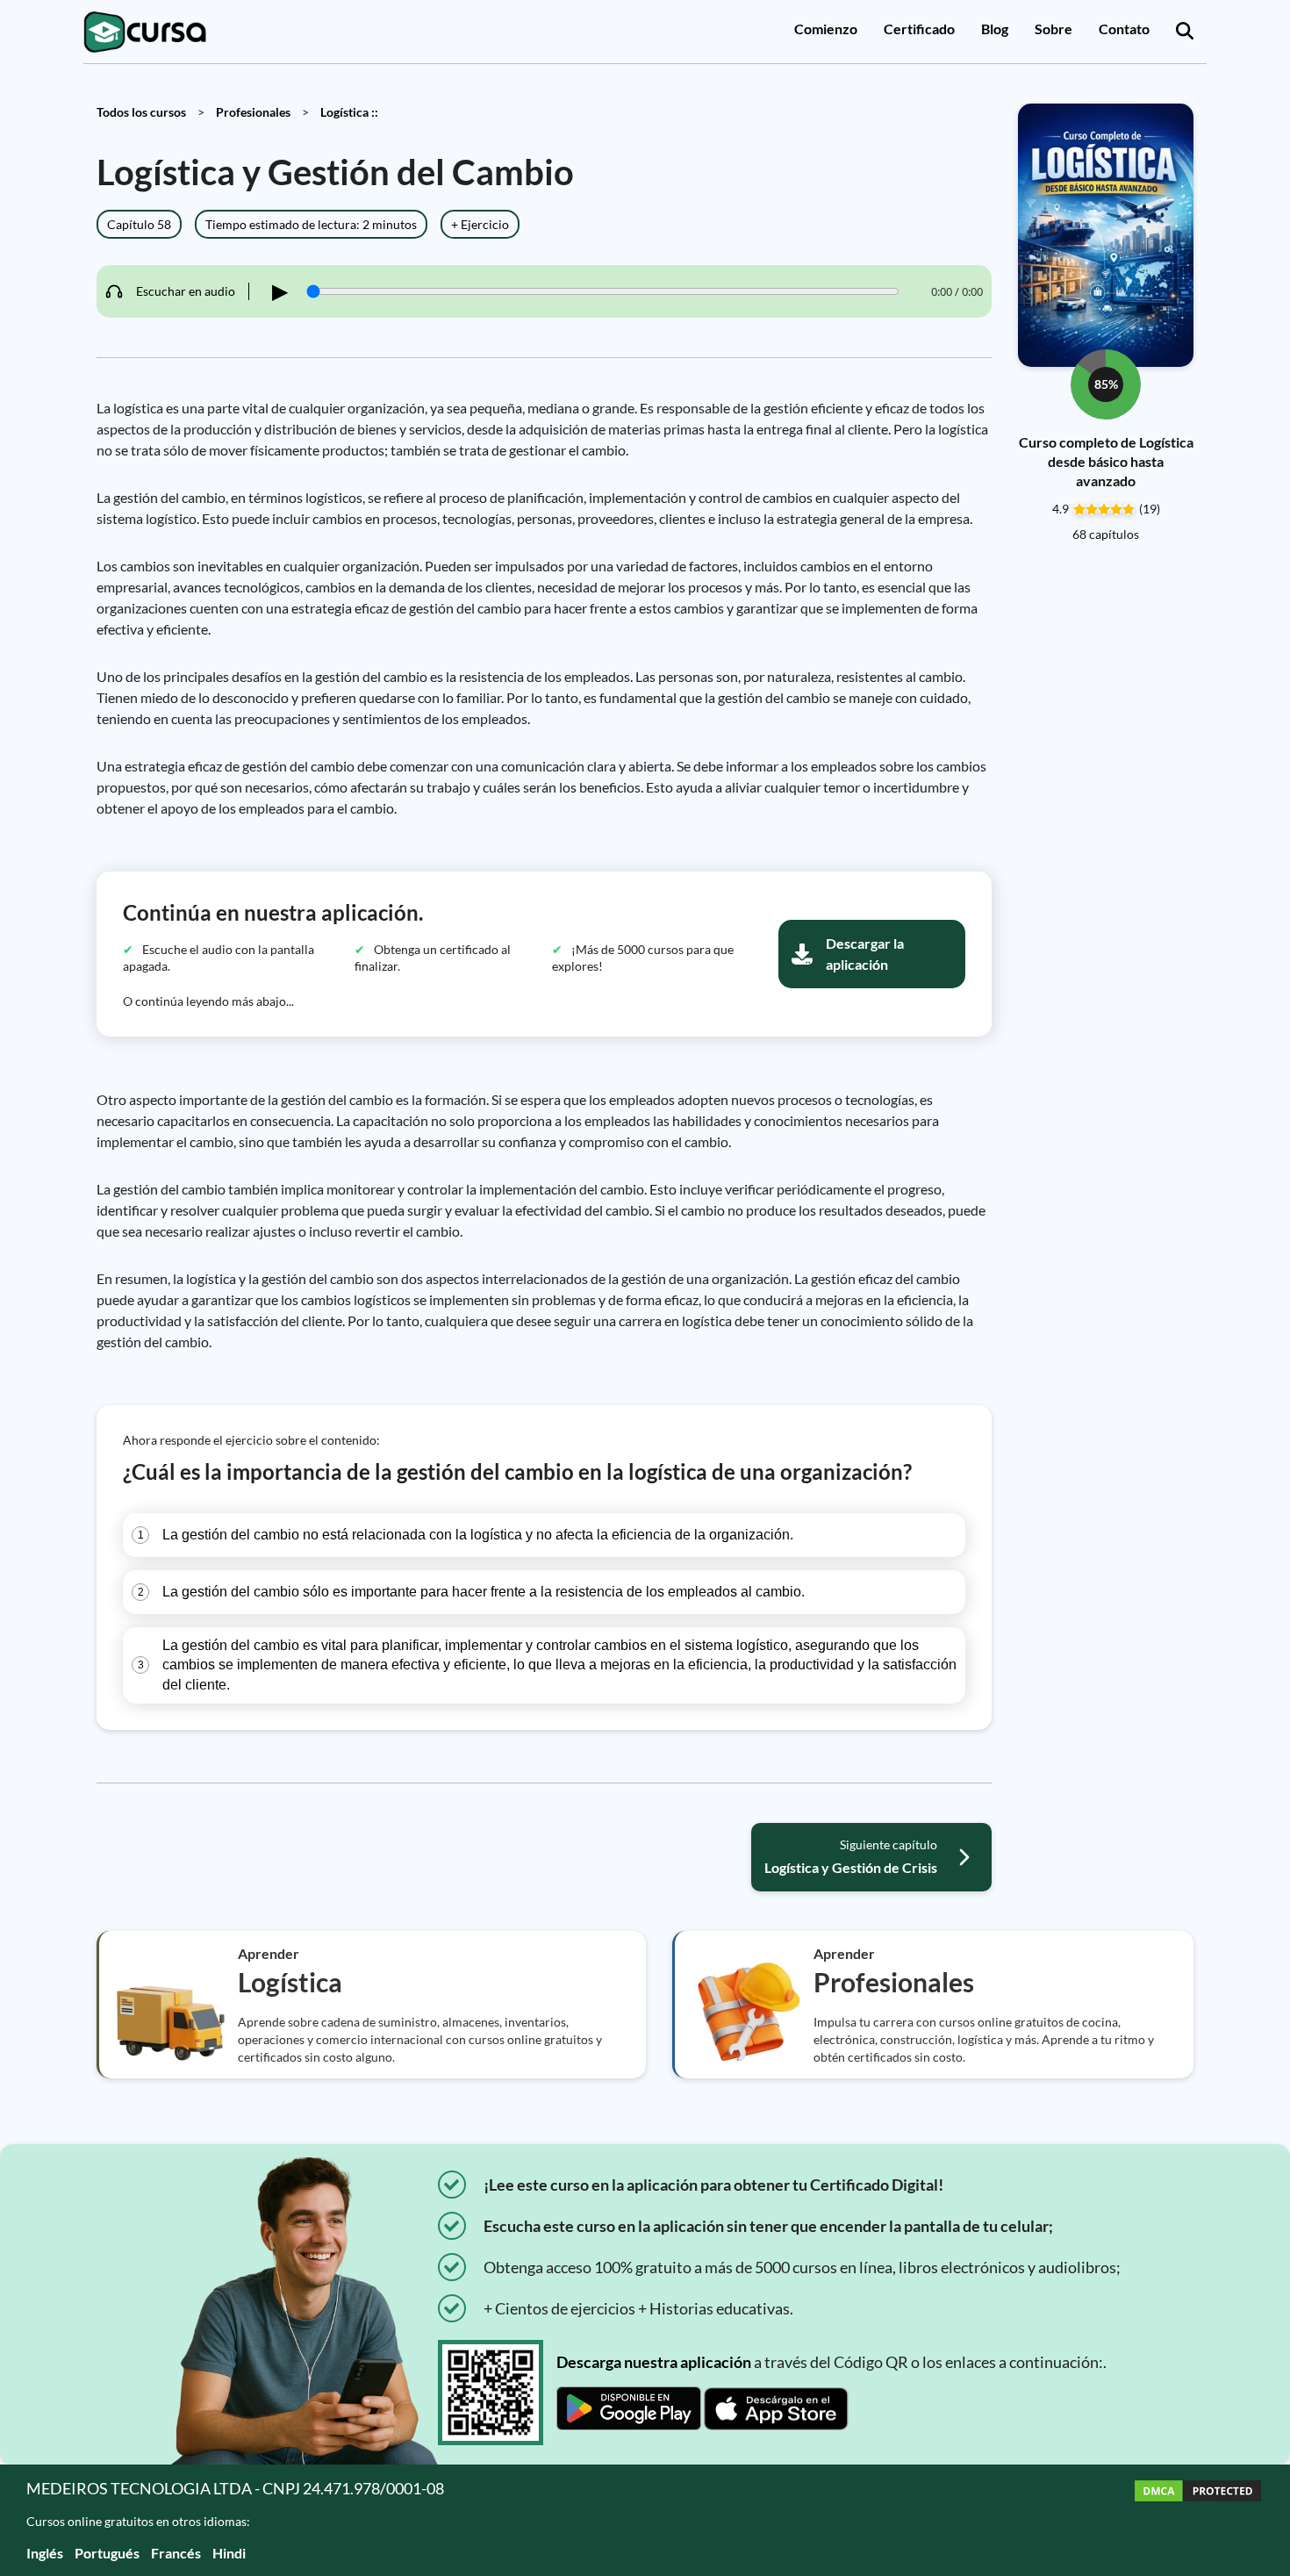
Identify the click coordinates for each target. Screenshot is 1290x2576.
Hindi (229, 2553)
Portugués (107, 2553)
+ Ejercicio (480, 224)
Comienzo (826, 29)
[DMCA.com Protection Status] (1198, 2520)
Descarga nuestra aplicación (654, 2362)
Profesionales (253, 112)
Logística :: (349, 112)
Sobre (1053, 29)
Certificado (919, 29)
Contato (1124, 29)
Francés (176, 2553)
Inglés (45, 2553)
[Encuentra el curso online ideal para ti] (1185, 32)
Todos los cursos (141, 112)
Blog (995, 29)
